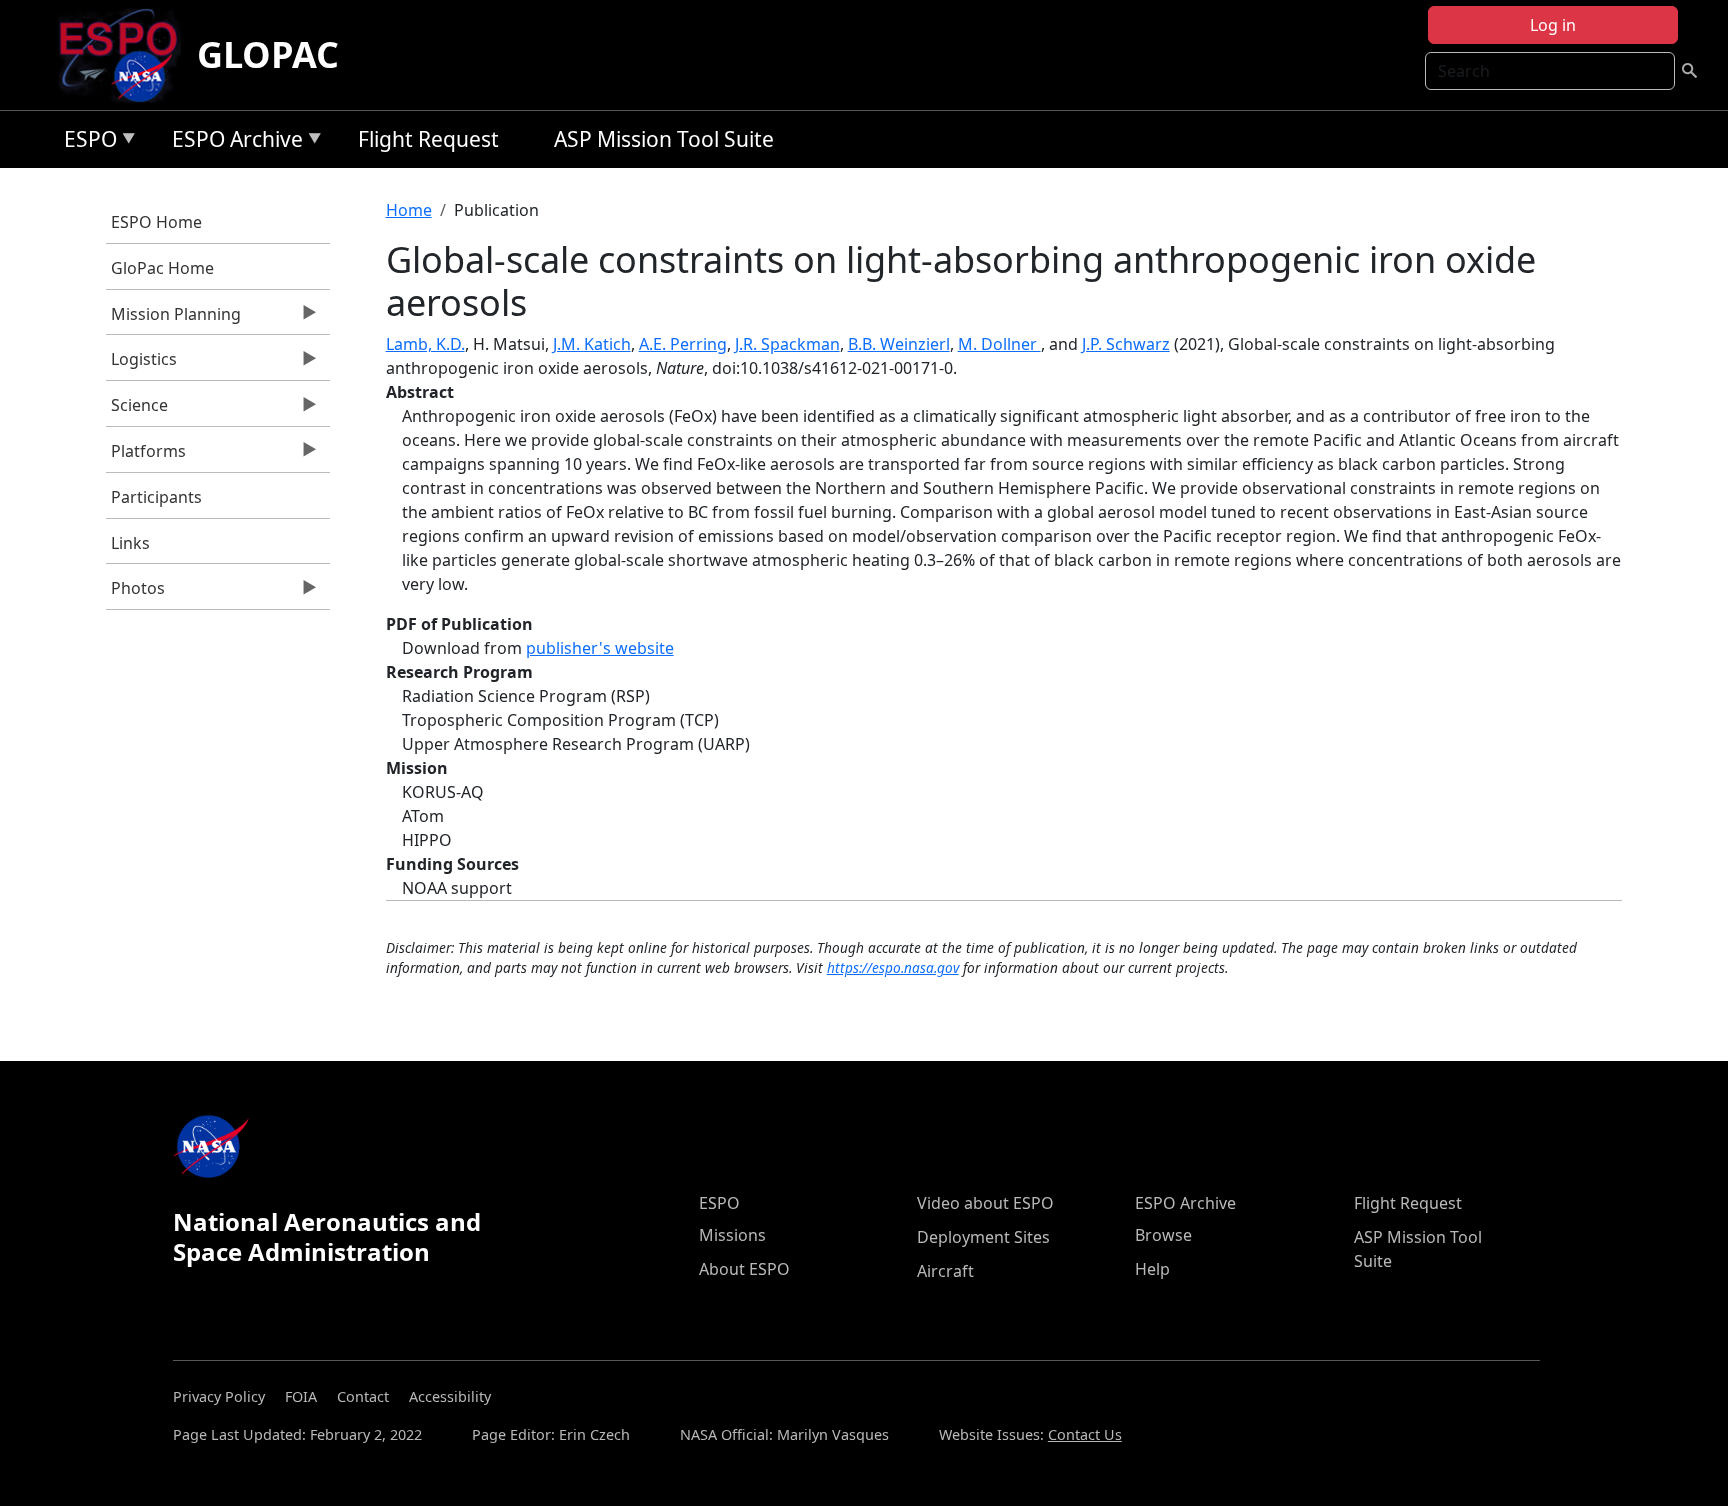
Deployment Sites (983, 1237)
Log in (1553, 25)
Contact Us (1085, 1434)
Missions (732, 1235)
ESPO (85, 142)
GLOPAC (268, 54)
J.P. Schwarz (1126, 344)
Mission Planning (173, 319)
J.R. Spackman (787, 344)
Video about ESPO (985, 1203)
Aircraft (945, 1271)
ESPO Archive (232, 142)
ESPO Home (156, 222)
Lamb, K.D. (425, 344)
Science (137, 410)
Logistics (141, 364)
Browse (1163, 1235)
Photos (135, 593)
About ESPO (744, 1269)
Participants (156, 497)
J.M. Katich (592, 344)
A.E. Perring (683, 344)
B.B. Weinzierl (899, 344)
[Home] (126, 55)
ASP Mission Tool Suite (664, 139)
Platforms (146, 456)
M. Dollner (999, 344)
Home (409, 210)
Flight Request (428, 139)
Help (1152, 1269)
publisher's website (600, 648)
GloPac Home (162, 268)
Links (130, 543)
